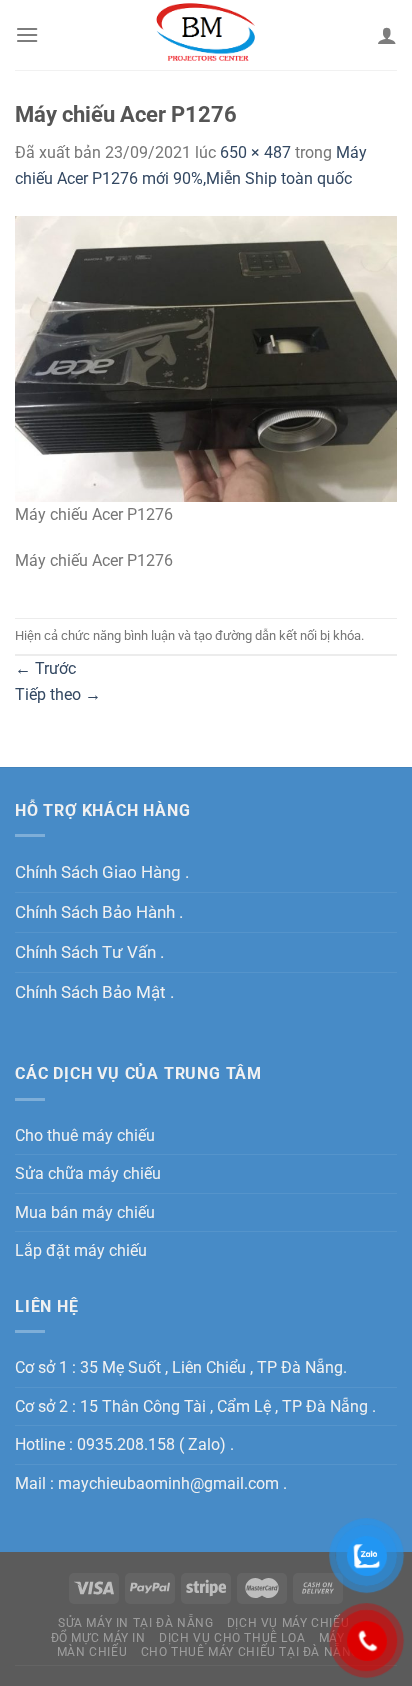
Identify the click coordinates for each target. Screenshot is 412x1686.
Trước (45, 668)
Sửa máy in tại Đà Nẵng (135, 1623)
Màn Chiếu (92, 1652)
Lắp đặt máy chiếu (81, 1250)
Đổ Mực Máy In (98, 1638)
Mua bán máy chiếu (85, 1212)
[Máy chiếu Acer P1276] (206, 357)
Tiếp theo (58, 694)
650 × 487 (255, 152)
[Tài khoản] (387, 35)
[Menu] (27, 34)
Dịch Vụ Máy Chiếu (288, 1623)
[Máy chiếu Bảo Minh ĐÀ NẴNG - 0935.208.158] (206, 35)
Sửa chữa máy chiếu (88, 1173)
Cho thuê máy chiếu (85, 1135)
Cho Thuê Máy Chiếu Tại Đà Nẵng (250, 1652)
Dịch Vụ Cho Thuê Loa (232, 1638)
